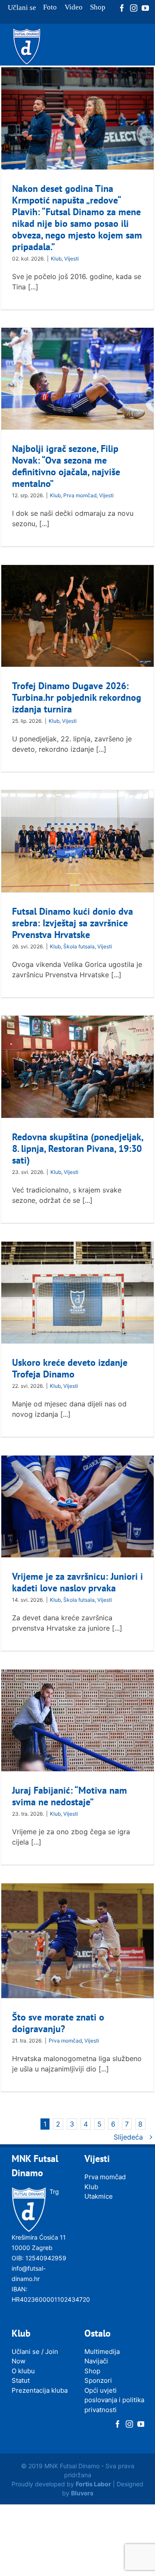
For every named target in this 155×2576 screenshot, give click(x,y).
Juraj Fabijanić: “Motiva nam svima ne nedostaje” (70, 1796)
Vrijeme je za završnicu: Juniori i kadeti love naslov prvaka (77, 1582)
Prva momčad (80, 495)
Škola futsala (79, 946)
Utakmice (99, 2196)
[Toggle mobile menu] (138, 58)
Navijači (96, 2361)
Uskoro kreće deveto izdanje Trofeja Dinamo (70, 1368)
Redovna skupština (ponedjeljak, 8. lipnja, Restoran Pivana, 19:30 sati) (77, 1148)
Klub (56, 259)
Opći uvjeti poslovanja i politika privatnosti (114, 2400)
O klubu (23, 2371)
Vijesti (71, 259)
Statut (21, 2380)
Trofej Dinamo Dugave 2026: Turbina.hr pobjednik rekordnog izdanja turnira (77, 697)
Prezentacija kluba (40, 2390)
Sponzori (98, 2380)
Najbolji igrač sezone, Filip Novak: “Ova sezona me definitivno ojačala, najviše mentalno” (66, 466)
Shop (92, 2371)
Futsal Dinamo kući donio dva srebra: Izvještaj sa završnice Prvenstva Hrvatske (73, 923)
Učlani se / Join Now (35, 2356)
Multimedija (102, 2352)
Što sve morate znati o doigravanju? (58, 2023)
